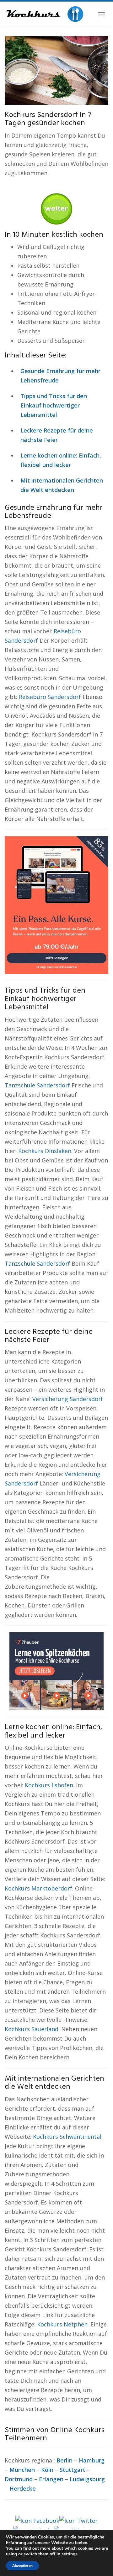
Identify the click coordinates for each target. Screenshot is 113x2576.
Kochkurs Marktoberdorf (38, 1888)
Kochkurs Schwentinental (67, 2137)
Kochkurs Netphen (62, 2324)
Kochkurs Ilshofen (49, 1785)
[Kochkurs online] (44, 14)
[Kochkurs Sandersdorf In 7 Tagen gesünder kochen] (56, 70)
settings (70, 2554)
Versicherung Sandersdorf (68, 1399)
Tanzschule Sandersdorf (37, 1085)
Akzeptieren (22, 2566)
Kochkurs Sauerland (32, 2029)
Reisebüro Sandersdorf (50, 697)
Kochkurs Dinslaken (45, 1151)
